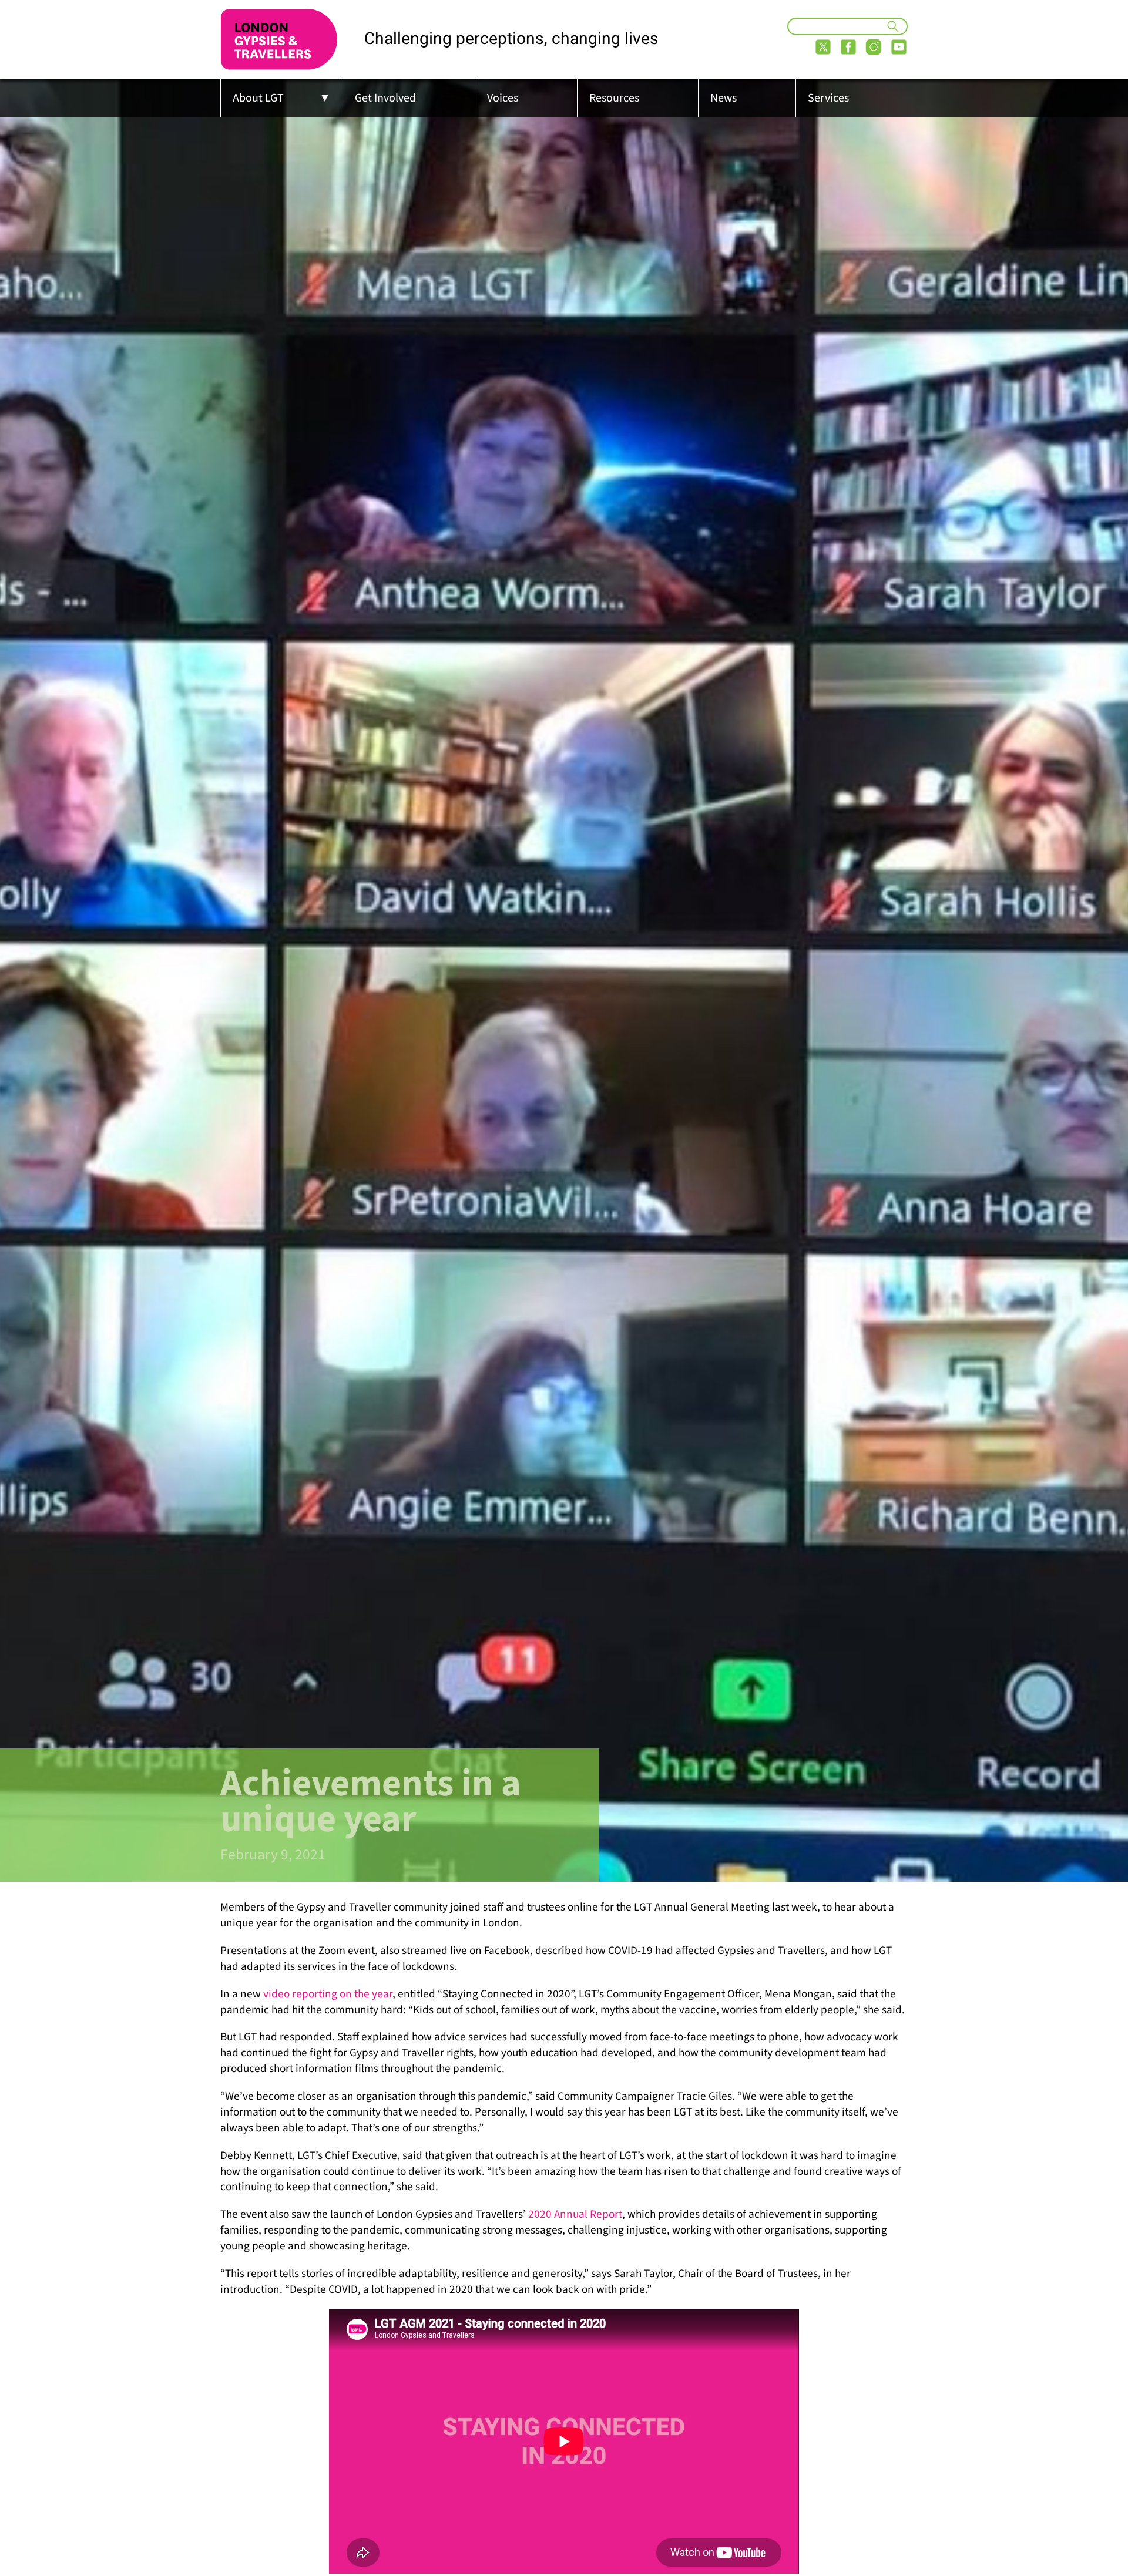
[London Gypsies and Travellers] (279, 39)
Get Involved (385, 98)
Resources (614, 98)
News (724, 98)
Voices (503, 98)
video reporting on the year (328, 1994)
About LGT (258, 98)
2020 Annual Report (575, 2214)
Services (828, 98)
